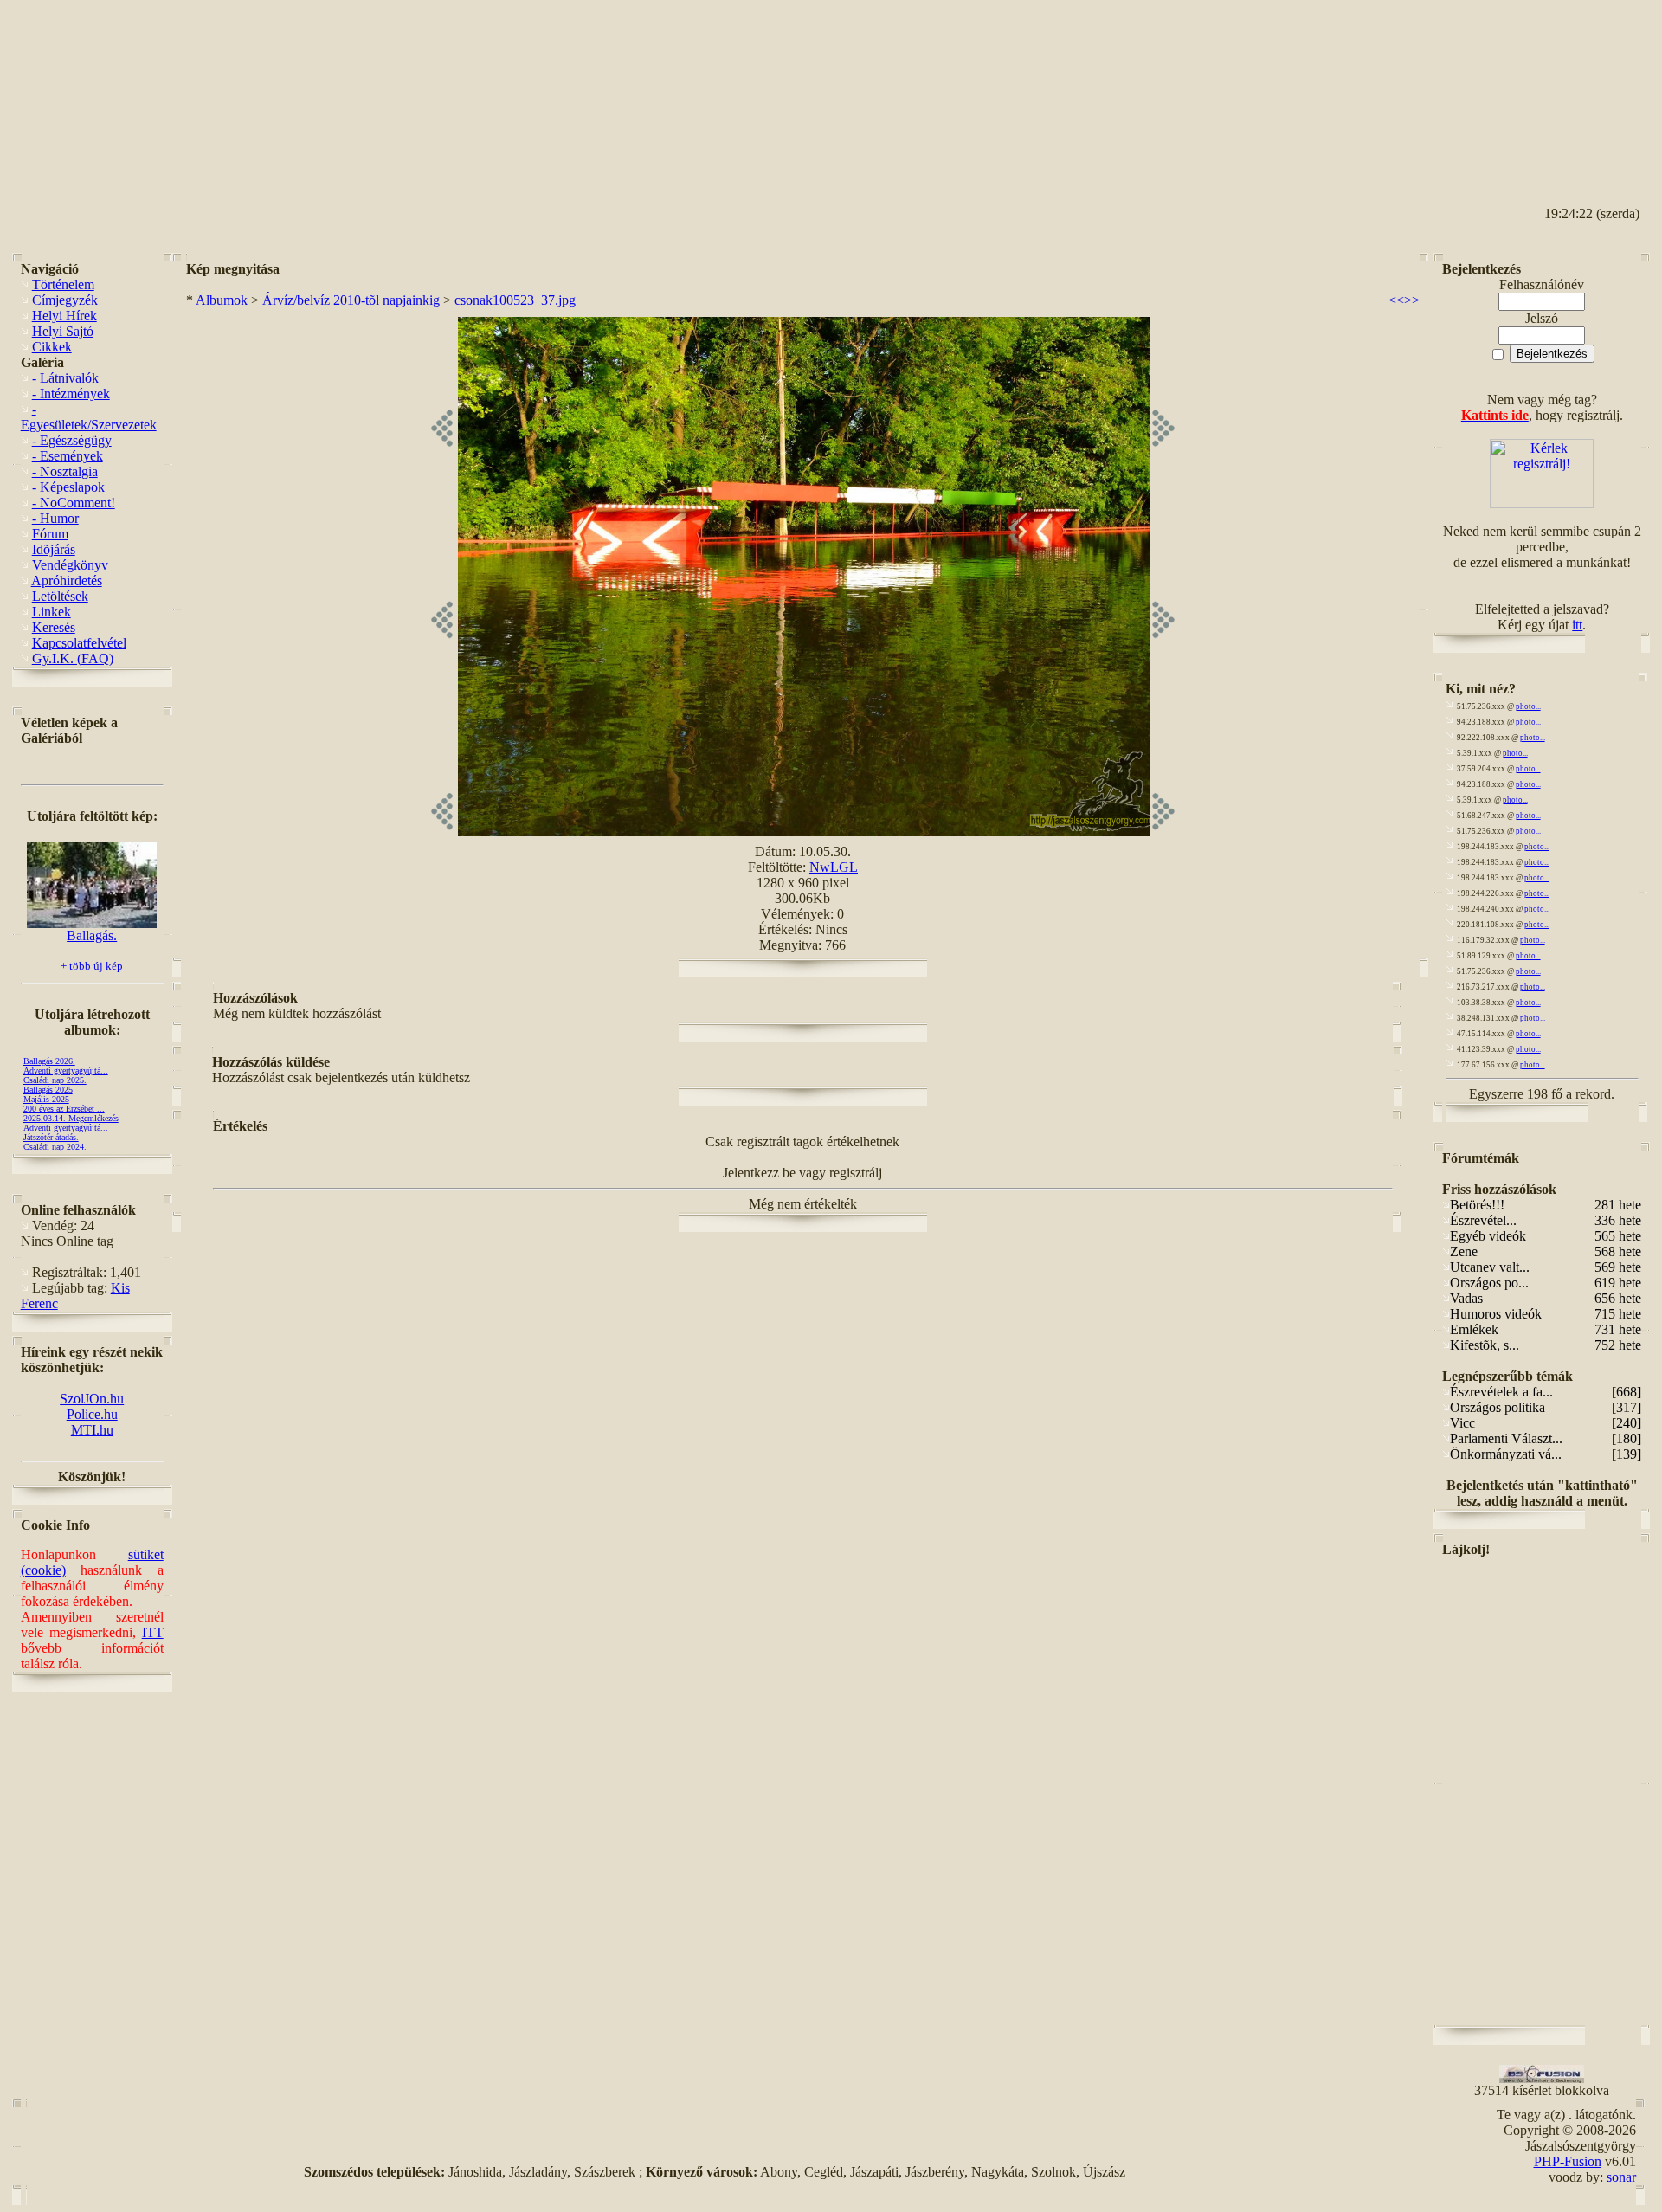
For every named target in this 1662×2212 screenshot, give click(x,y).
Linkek (52, 612)
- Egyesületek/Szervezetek (89, 417)
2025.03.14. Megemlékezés (71, 1118)
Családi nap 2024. (55, 1147)
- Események (68, 456)
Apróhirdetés (67, 580)
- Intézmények (71, 393)
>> (1412, 300)
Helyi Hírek (64, 316)
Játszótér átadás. (51, 1137)
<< (1396, 300)
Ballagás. (92, 935)
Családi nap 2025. (55, 1080)
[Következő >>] (1163, 832)
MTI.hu (92, 1430)
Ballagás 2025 (48, 1090)
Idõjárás (54, 549)
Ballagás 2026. (49, 1061)
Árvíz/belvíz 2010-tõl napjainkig (351, 300)
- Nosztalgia (65, 471)
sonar (1621, 2177)
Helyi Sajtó (63, 331)
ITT (153, 1632)
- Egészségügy (72, 440)
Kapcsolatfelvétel (79, 643)
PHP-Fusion (1568, 2161)
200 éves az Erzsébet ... (64, 1109)
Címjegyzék (65, 300)
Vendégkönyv (70, 565)
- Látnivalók (65, 378)
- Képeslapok (68, 487)
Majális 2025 (46, 1099)
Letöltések (60, 596)
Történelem (63, 284)
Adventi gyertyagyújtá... (66, 1071)
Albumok (222, 300)
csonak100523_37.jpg (515, 300)
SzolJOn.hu (92, 1399)
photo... (1528, 706)
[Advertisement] (1572, 87)
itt (1577, 625)
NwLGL (834, 867)
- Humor (55, 518)
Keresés (54, 627)
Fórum (50, 534)
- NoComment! (74, 503)
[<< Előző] (442, 832)
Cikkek (52, 347)
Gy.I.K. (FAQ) (73, 658)
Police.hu (92, 1414)
